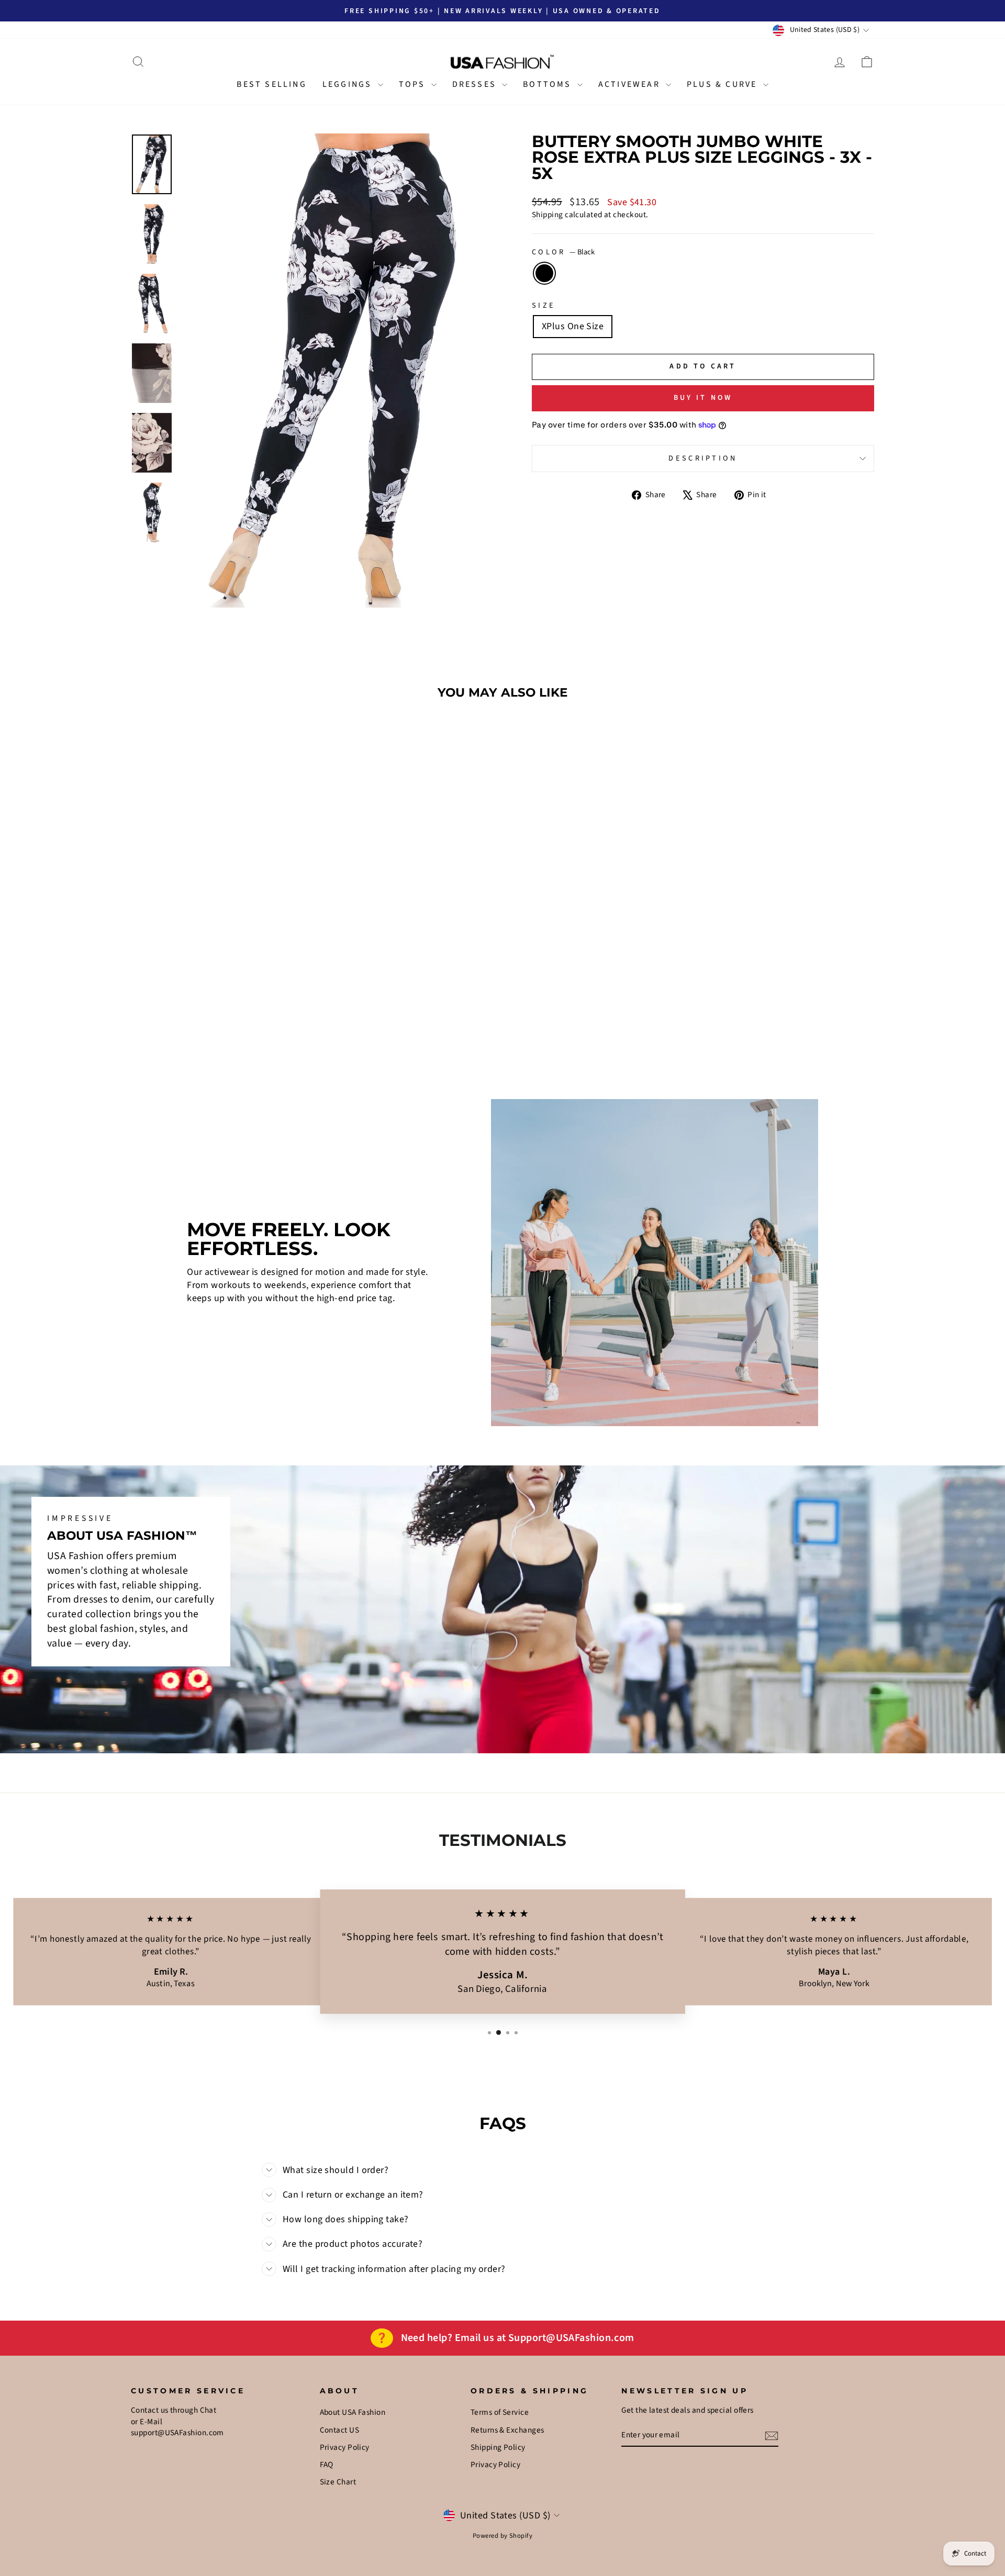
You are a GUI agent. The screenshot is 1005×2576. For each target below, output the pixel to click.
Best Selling (271, 84)
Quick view (219, 977)
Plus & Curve (724, 84)
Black (544, 273)
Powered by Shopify (502, 2536)
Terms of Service (500, 2412)
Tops (414, 84)
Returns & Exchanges (507, 2430)
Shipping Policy (498, 2447)
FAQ (327, 2465)
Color (563, 252)
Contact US (340, 2430)
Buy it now (703, 398)
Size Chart (338, 2482)
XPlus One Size (573, 326)
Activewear (631, 84)
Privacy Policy (345, 2447)
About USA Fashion (353, 2412)
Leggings (349, 84)
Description (703, 458)
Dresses (476, 84)
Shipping (548, 215)
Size (544, 306)
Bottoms (549, 84)
